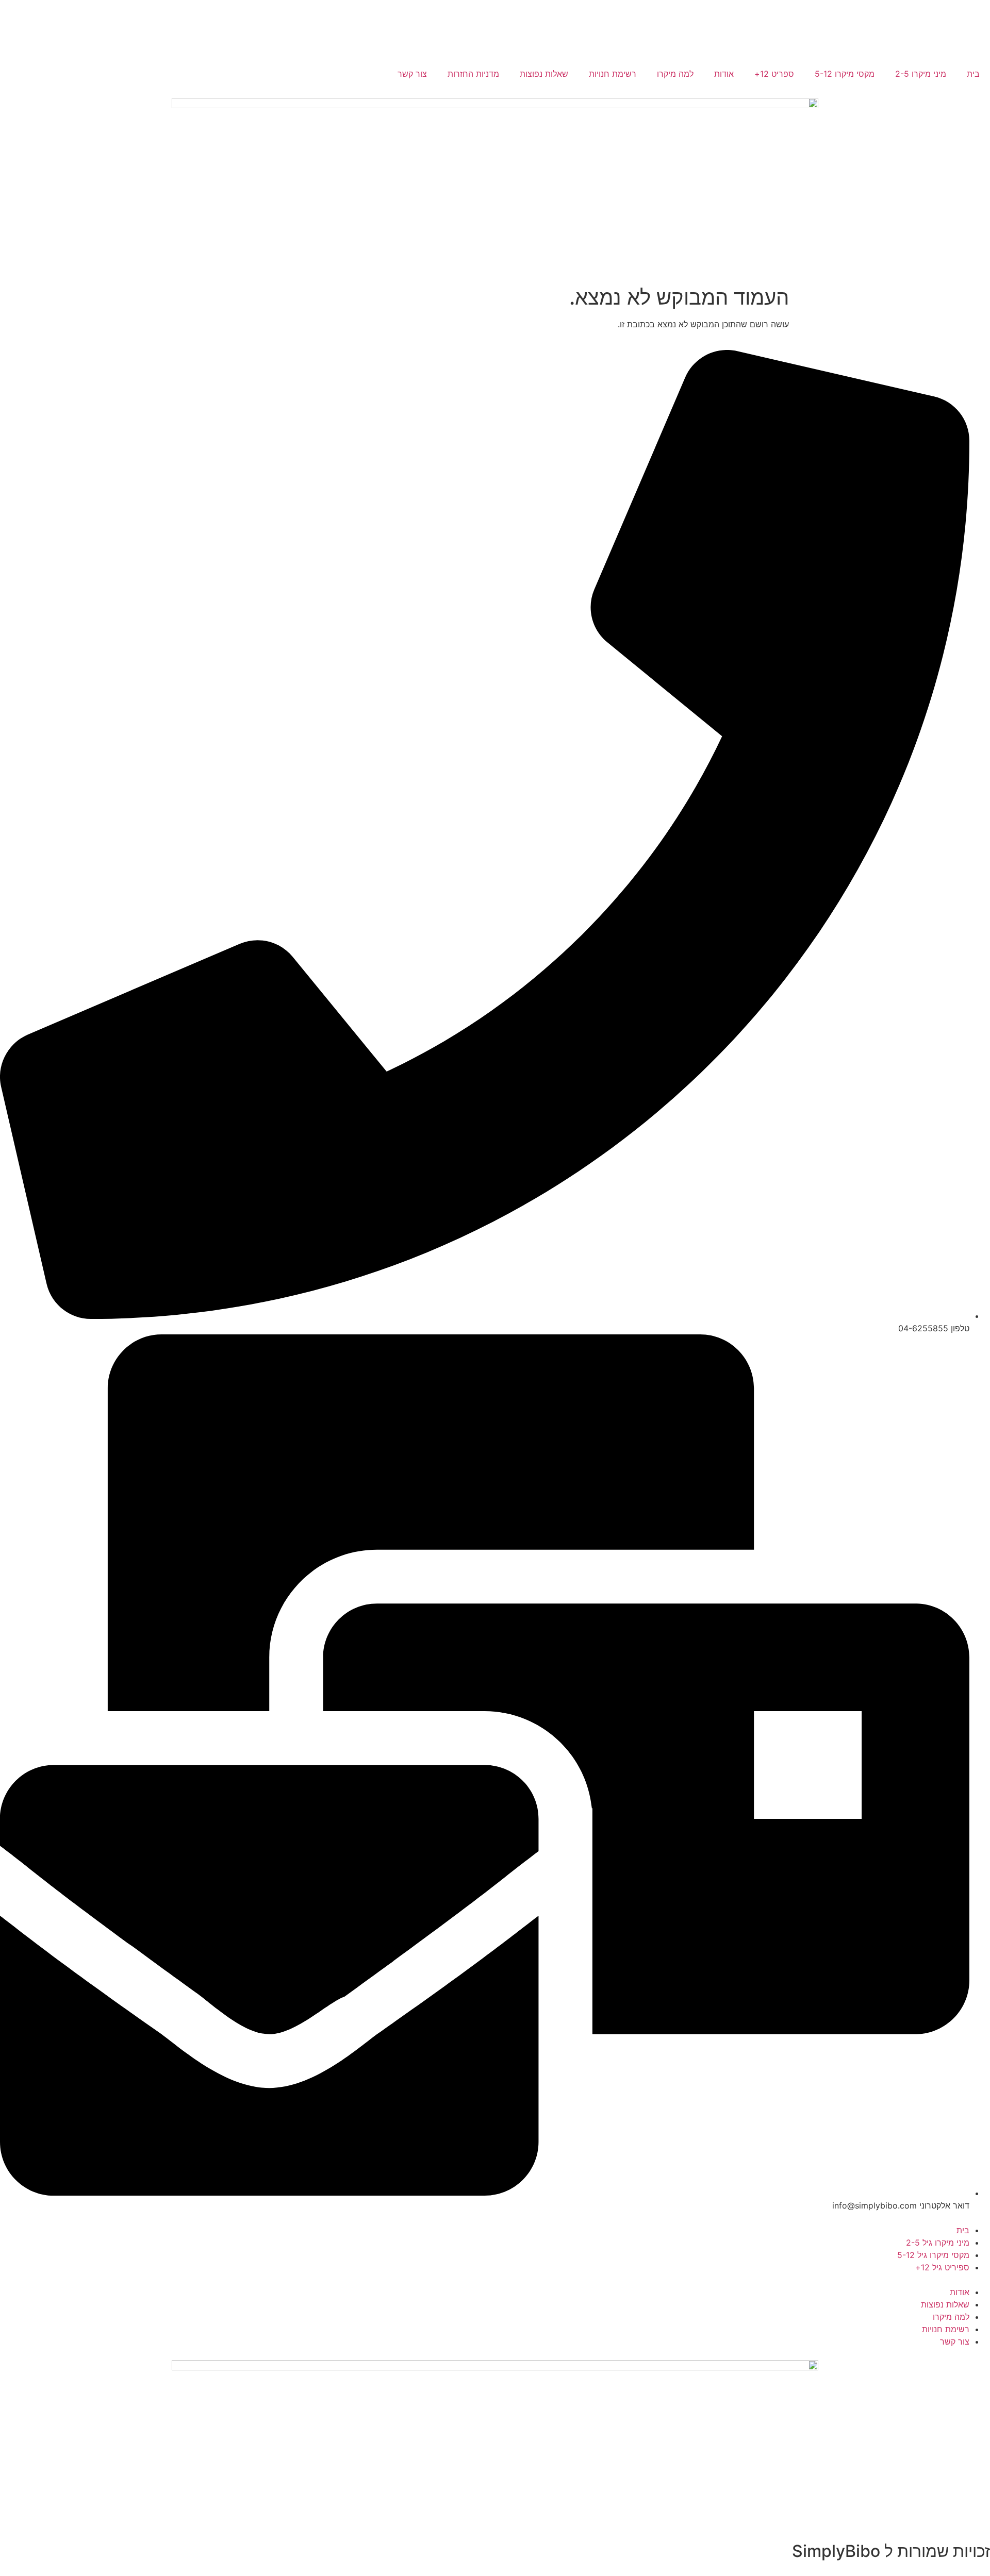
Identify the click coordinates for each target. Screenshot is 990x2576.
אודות (724, 74)
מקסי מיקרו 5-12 (845, 74)
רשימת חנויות (613, 74)
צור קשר (412, 74)
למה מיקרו (675, 74)
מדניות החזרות (473, 74)
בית (973, 74)
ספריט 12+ (774, 74)
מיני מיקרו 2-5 (921, 74)
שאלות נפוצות (544, 74)
